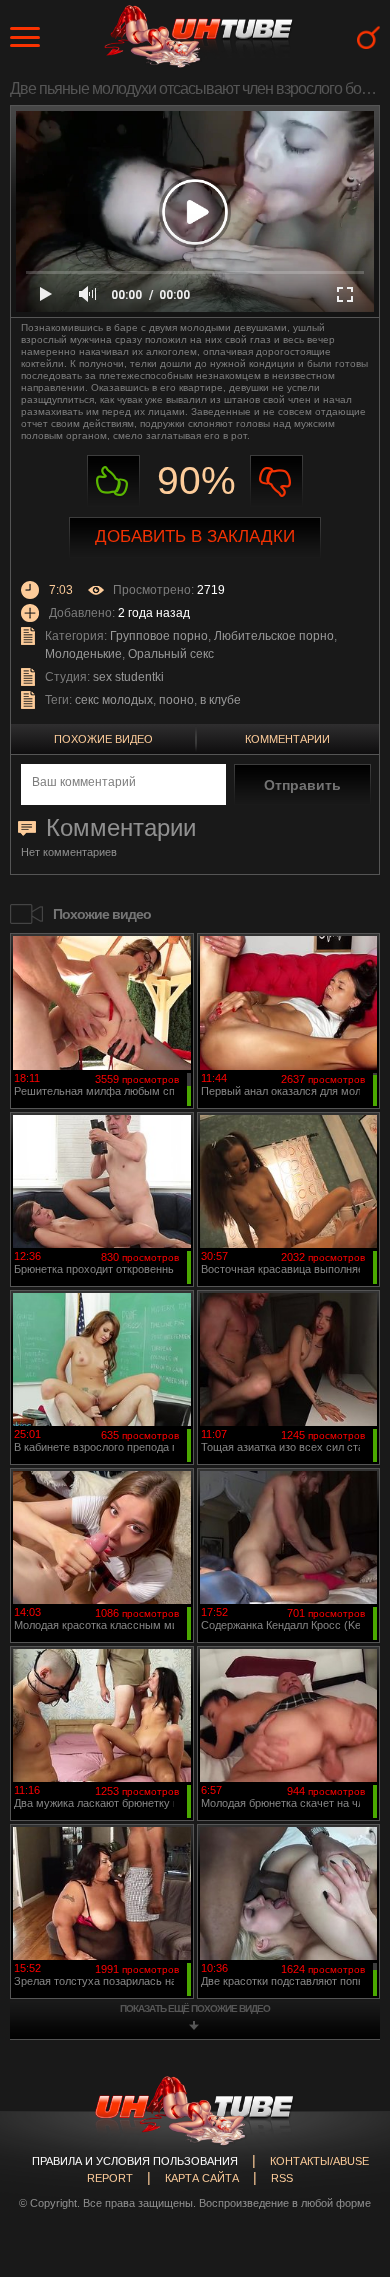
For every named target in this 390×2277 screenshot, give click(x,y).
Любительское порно (274, 636)
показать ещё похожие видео (195, 2008)
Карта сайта (202, 2178)
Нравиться (113, 481)
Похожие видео (103, 739)
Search (368, 37)
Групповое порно (159, 636)
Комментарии (287, 739)
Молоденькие (83, 654)
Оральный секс (171, 654)
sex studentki (128, 677)
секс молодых (114, 700)
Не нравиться (276, 481)
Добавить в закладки (195, 536)
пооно (176, 700)
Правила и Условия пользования (135, 2161)
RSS (282, 2178)
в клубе (220, 700)
